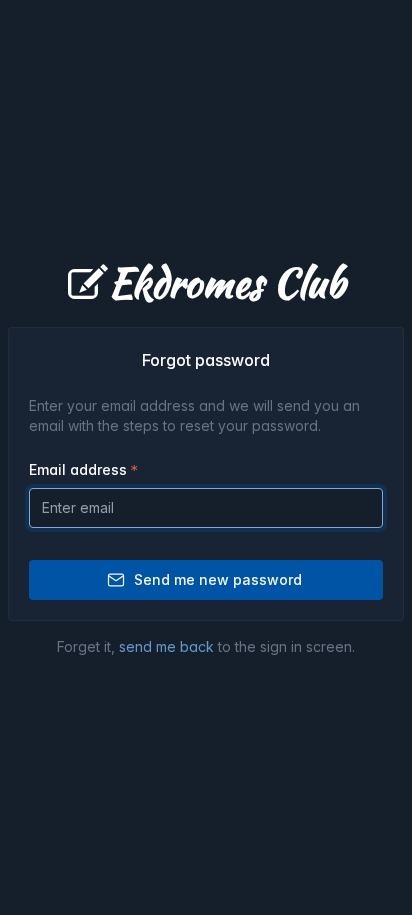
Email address (78, 469)
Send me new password (218, 579)
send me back (166, 646)
